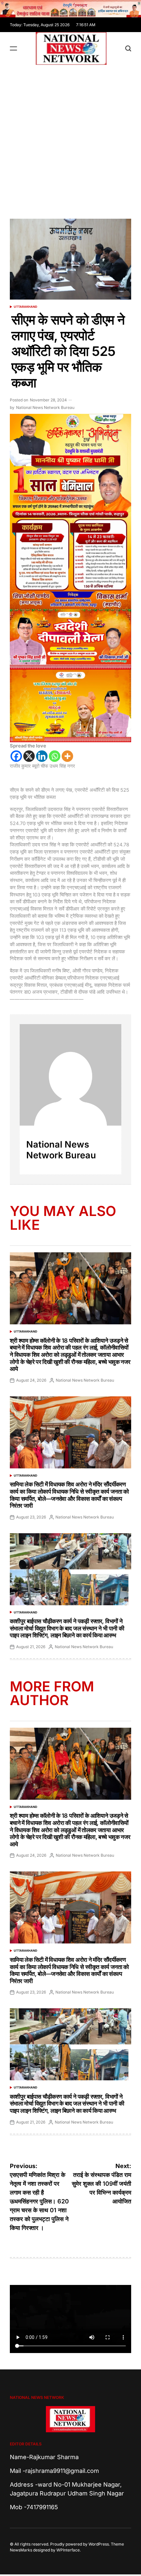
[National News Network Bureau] (70, 1075)
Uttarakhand (26, 307)
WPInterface (68, 2550)
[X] (29, 756)
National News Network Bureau (45, 407)
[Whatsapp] (55, 756)
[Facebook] (16, 756)
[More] (67, 756)
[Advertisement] (70, 138)
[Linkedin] (42, 756)
